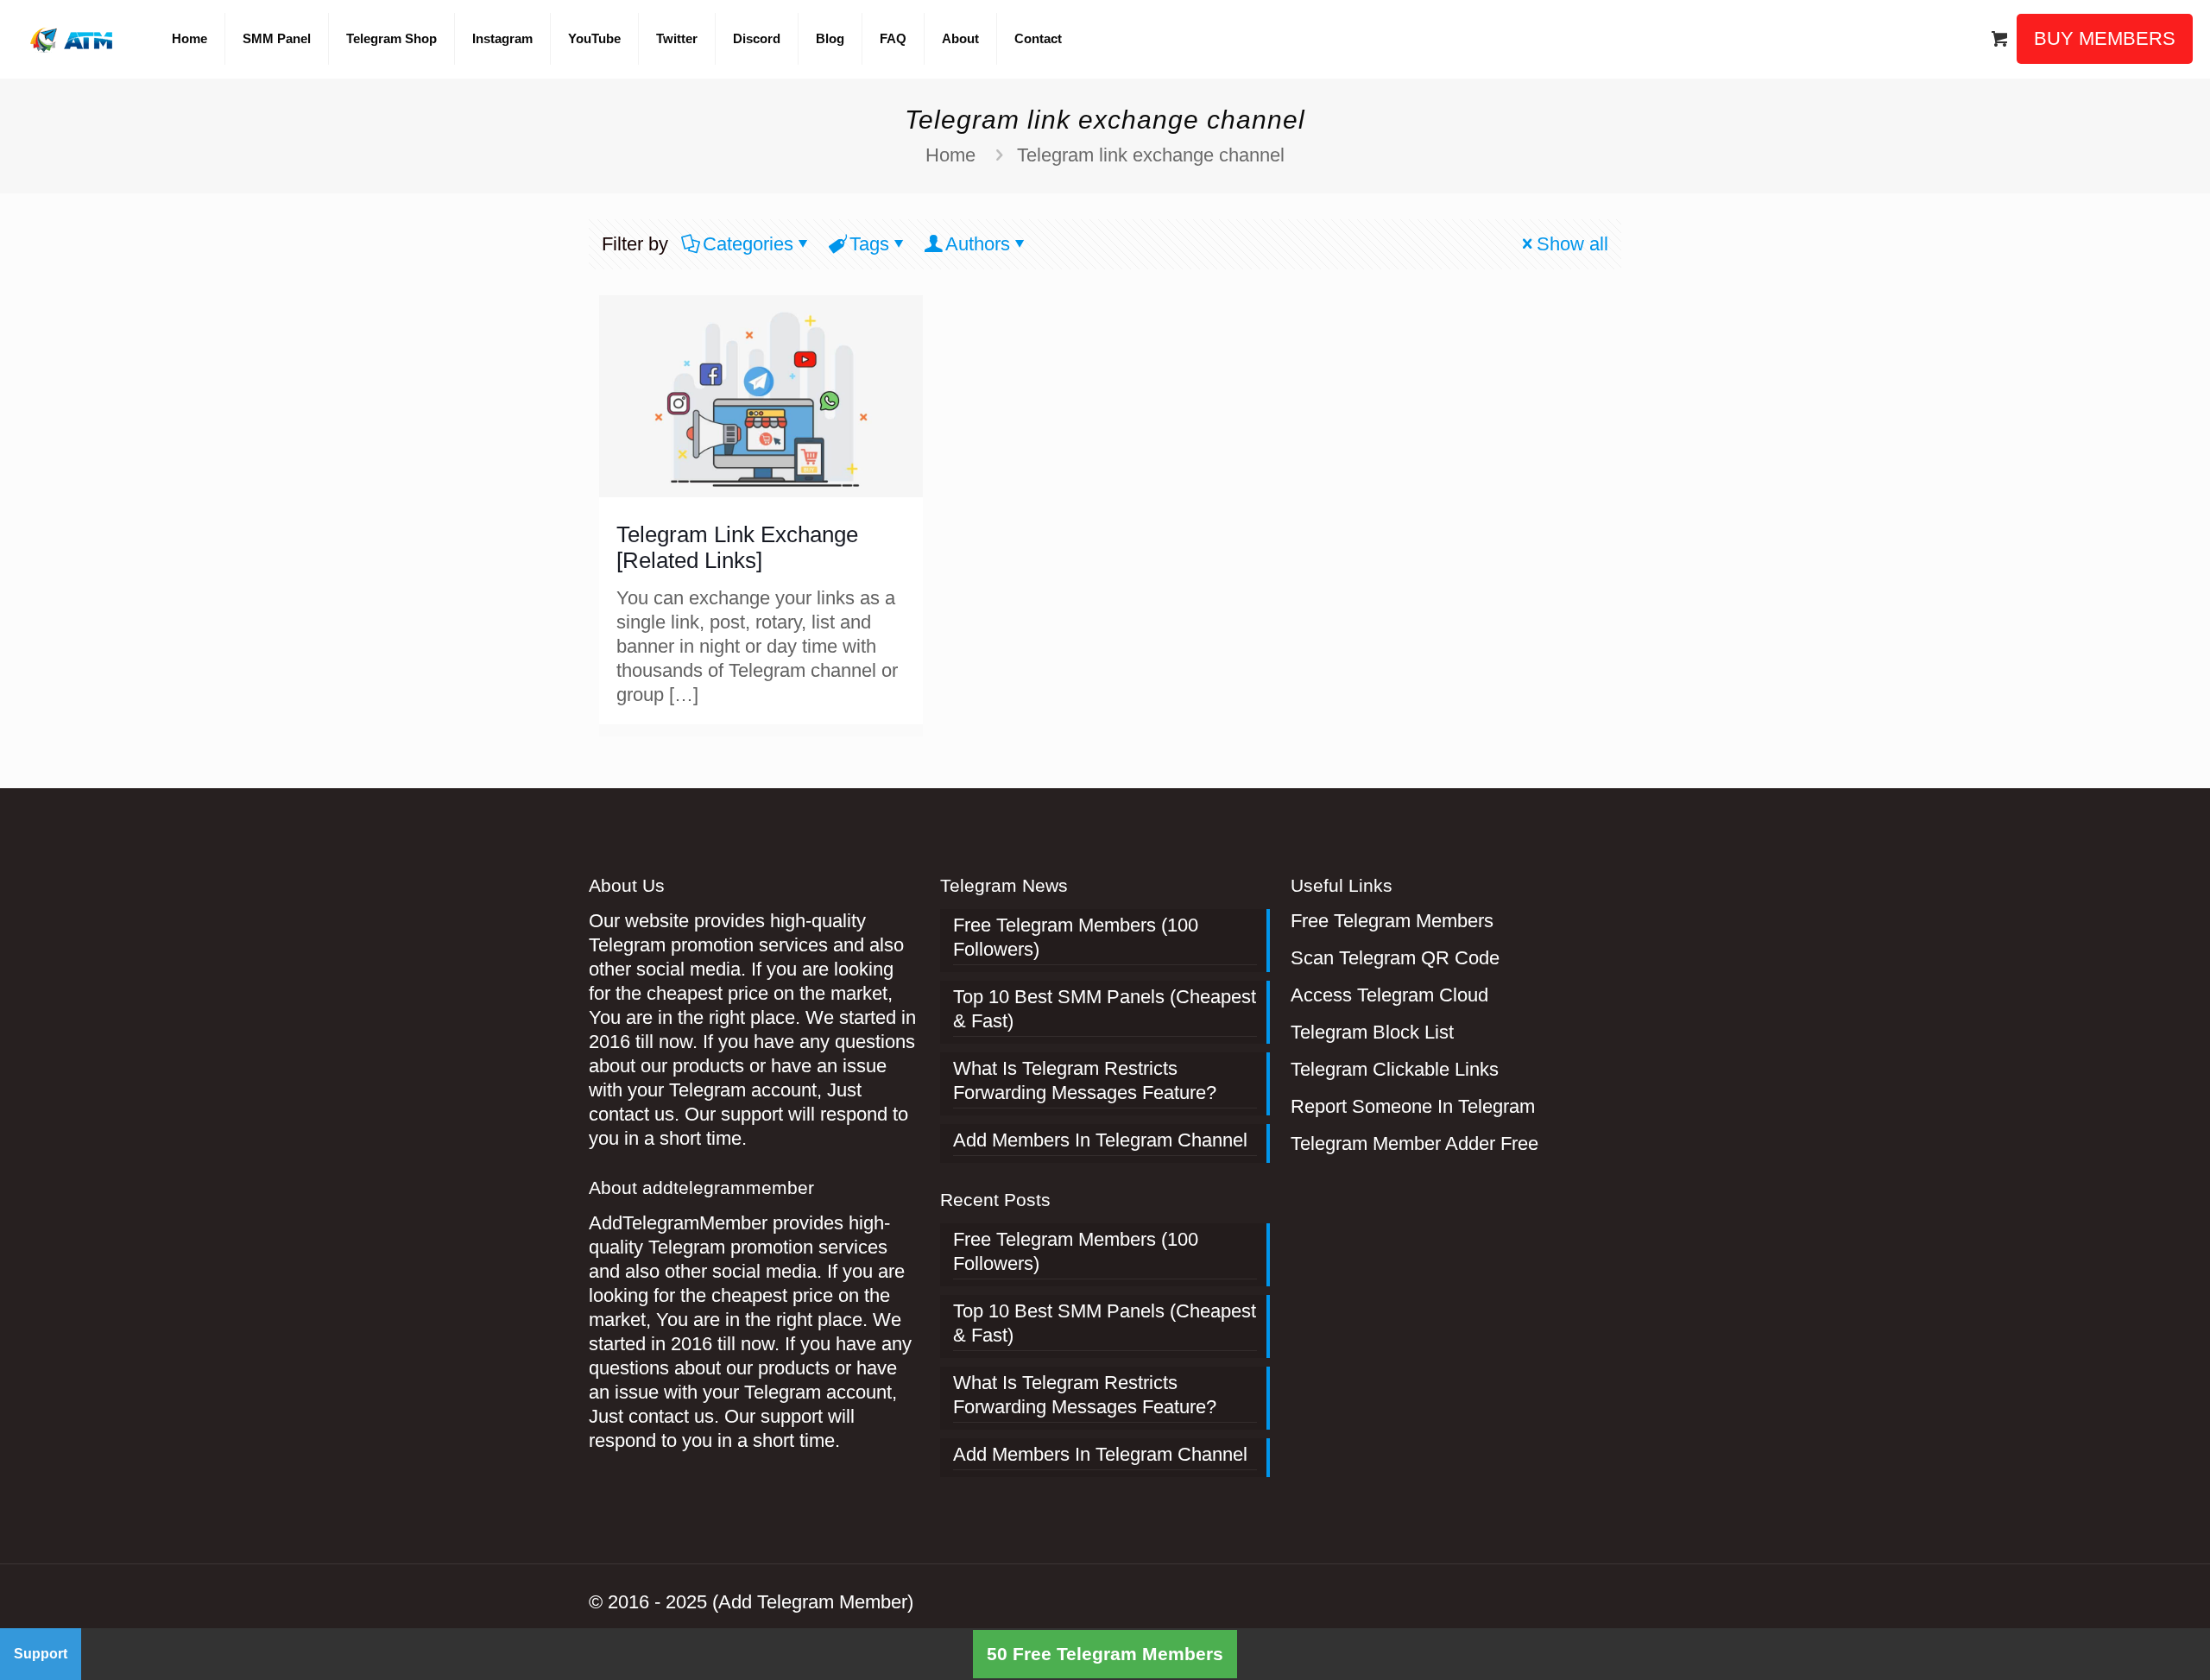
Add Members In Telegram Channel (1100, 1140)
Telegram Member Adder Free (1414, 1143)
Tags (869, 244)
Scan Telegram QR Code (1395, 958)
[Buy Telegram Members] (73, 39)
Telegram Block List (1372, 1032)
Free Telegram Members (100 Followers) (1076, 937)
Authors (978, 244)
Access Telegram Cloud (1389, 995)
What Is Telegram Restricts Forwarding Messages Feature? (1085, 1080)
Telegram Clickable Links (1395, 1069)
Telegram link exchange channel (1151, 155)
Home (950, 155)
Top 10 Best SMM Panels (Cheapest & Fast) (1105, 1009)
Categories (748, 244)
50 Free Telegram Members (1105, 1654)
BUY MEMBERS (2105, 38)
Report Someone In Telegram (1413, 1106)
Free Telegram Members (1392, 921)
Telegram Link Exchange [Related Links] (737, 547)
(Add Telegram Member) (813, 1602)
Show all (1572, 244)
